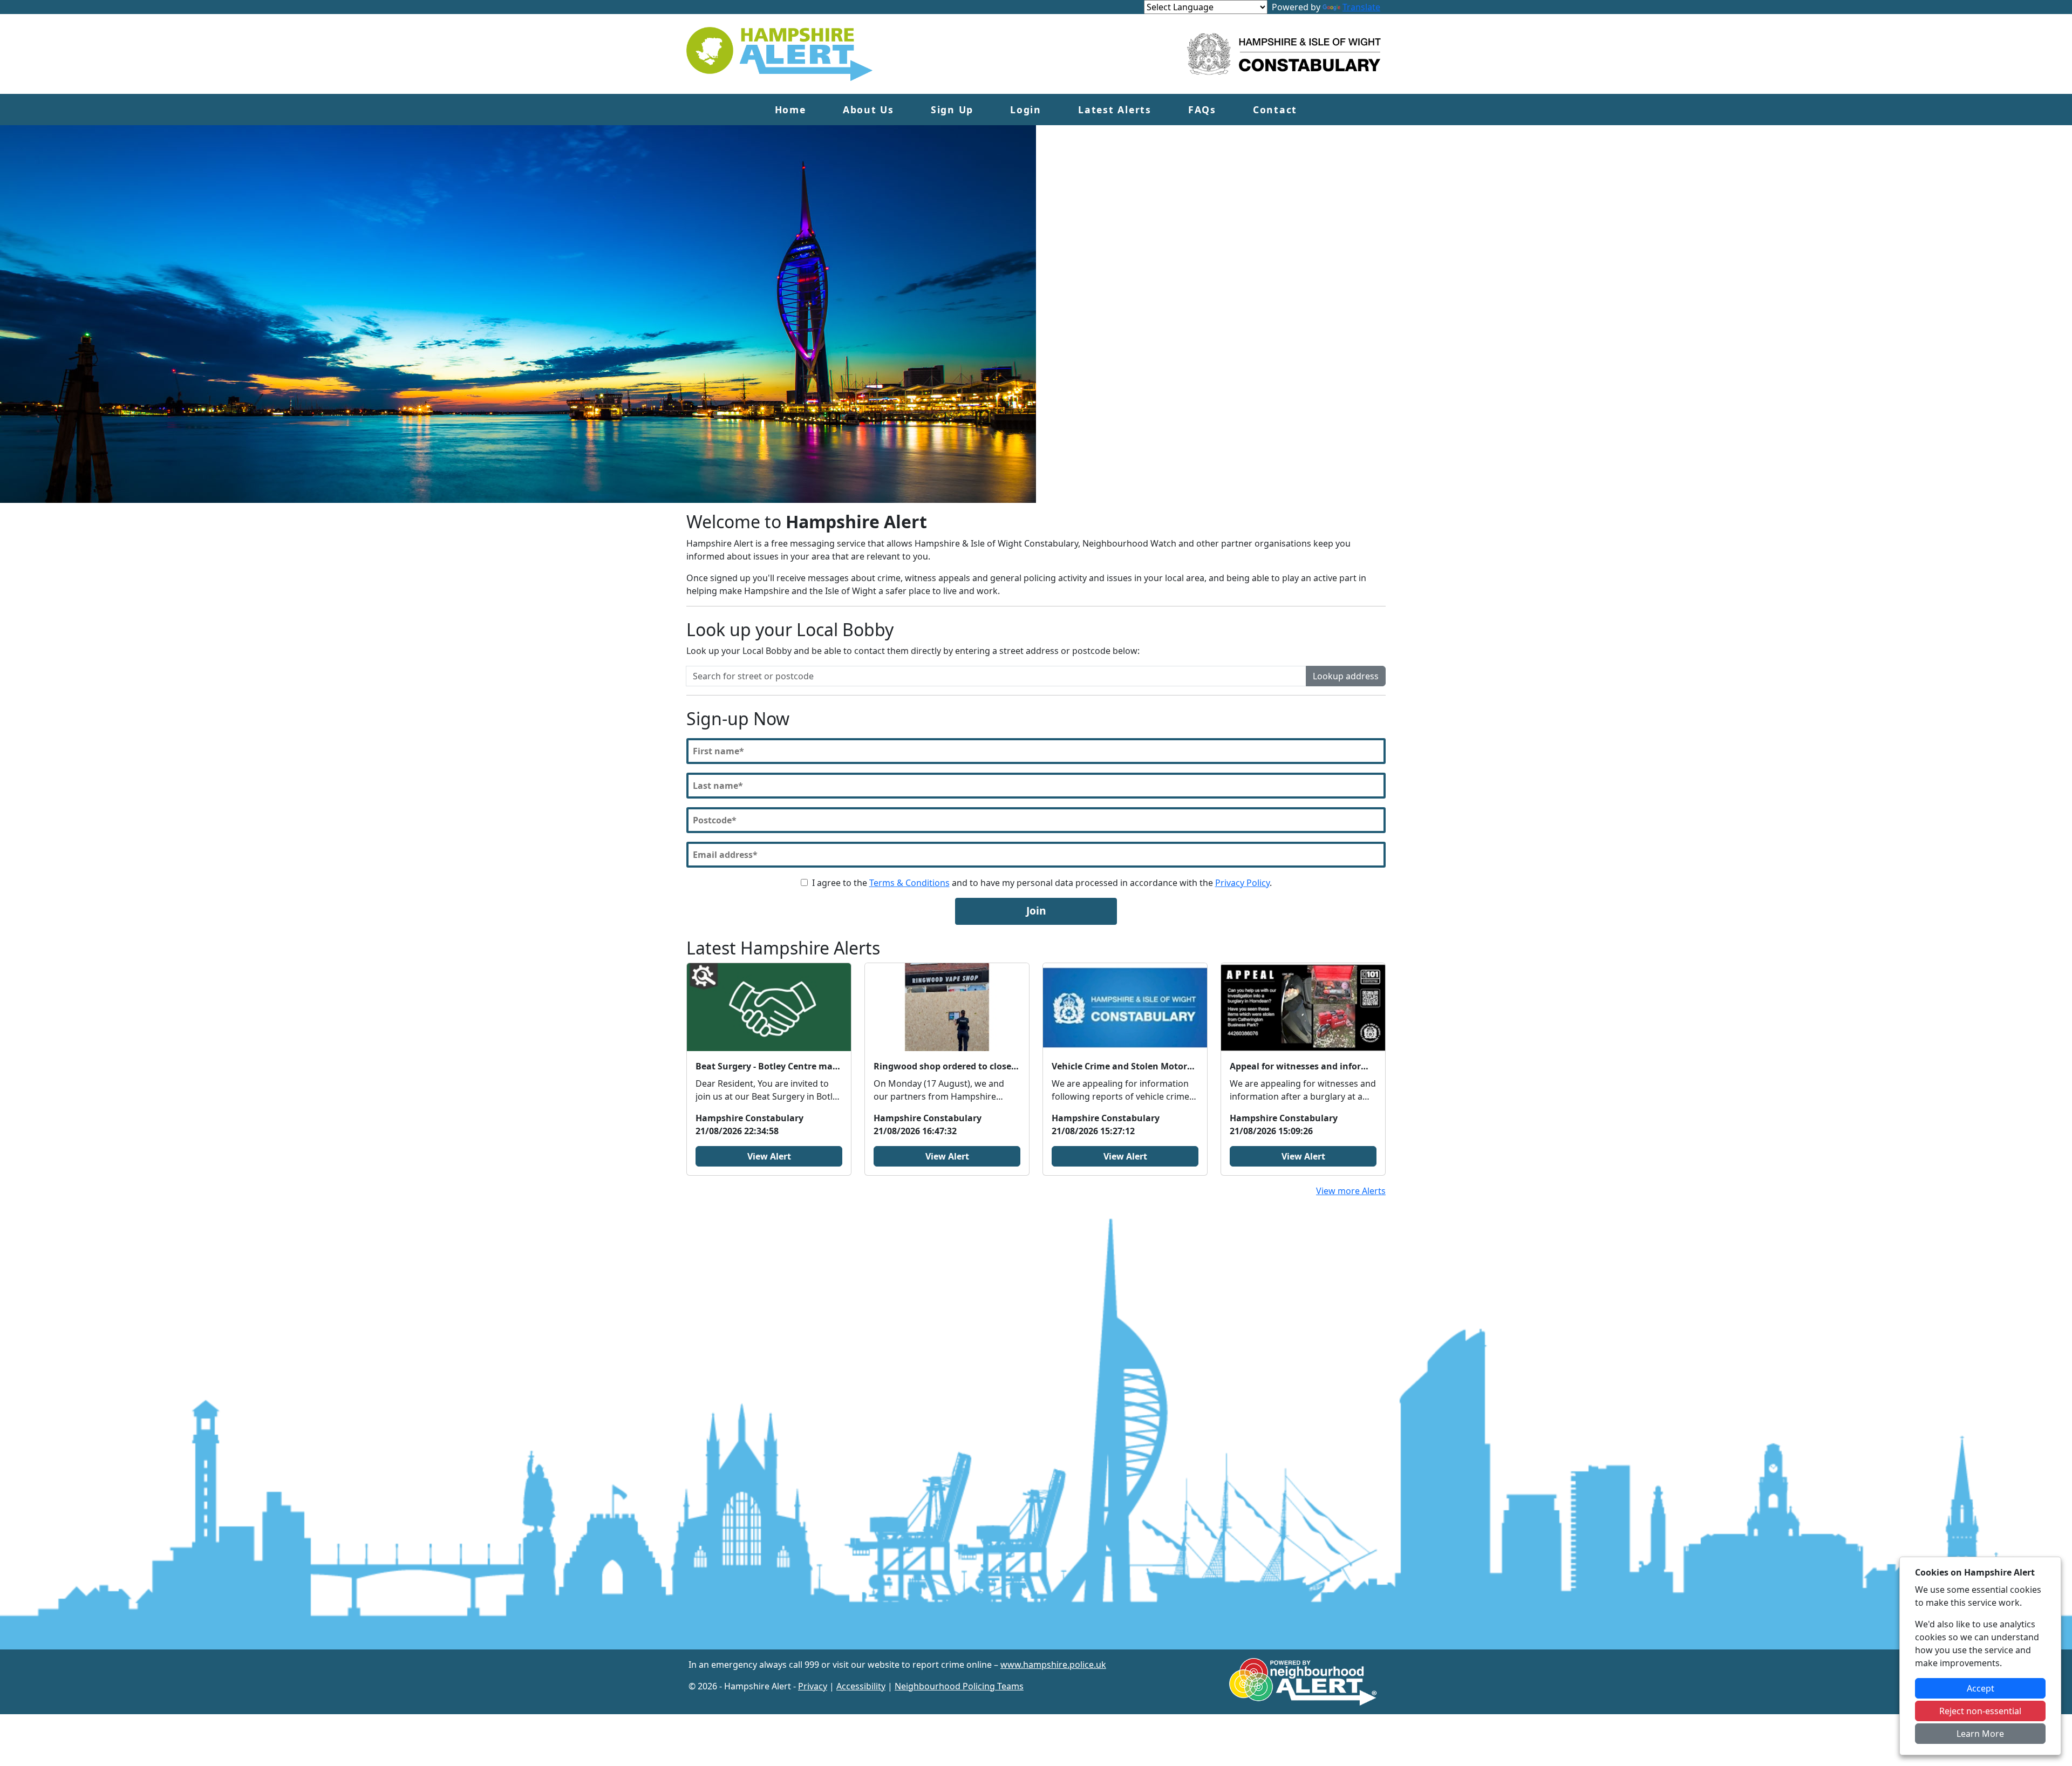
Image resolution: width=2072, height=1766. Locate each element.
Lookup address (1346, 676)
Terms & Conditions (909, 883)
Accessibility (861, 1686)
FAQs (1202, 110)
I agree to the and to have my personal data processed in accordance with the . (1042, 883)
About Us (868, 110)
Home (790, 110)
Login (1026, 110)
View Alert (769, 1156)
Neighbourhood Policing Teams (959, 1686)
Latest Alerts (1115, 110)
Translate (1361, 7)
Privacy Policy (1242, 883)
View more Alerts (1351, 1191)
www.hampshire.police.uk (1053, 1665)
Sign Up (952, 110)
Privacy (813, 1686)
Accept (1981, 1688)
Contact (1275, 110)
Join (1036, 911)
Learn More (1980, 1734)
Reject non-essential (1980, 1711)
